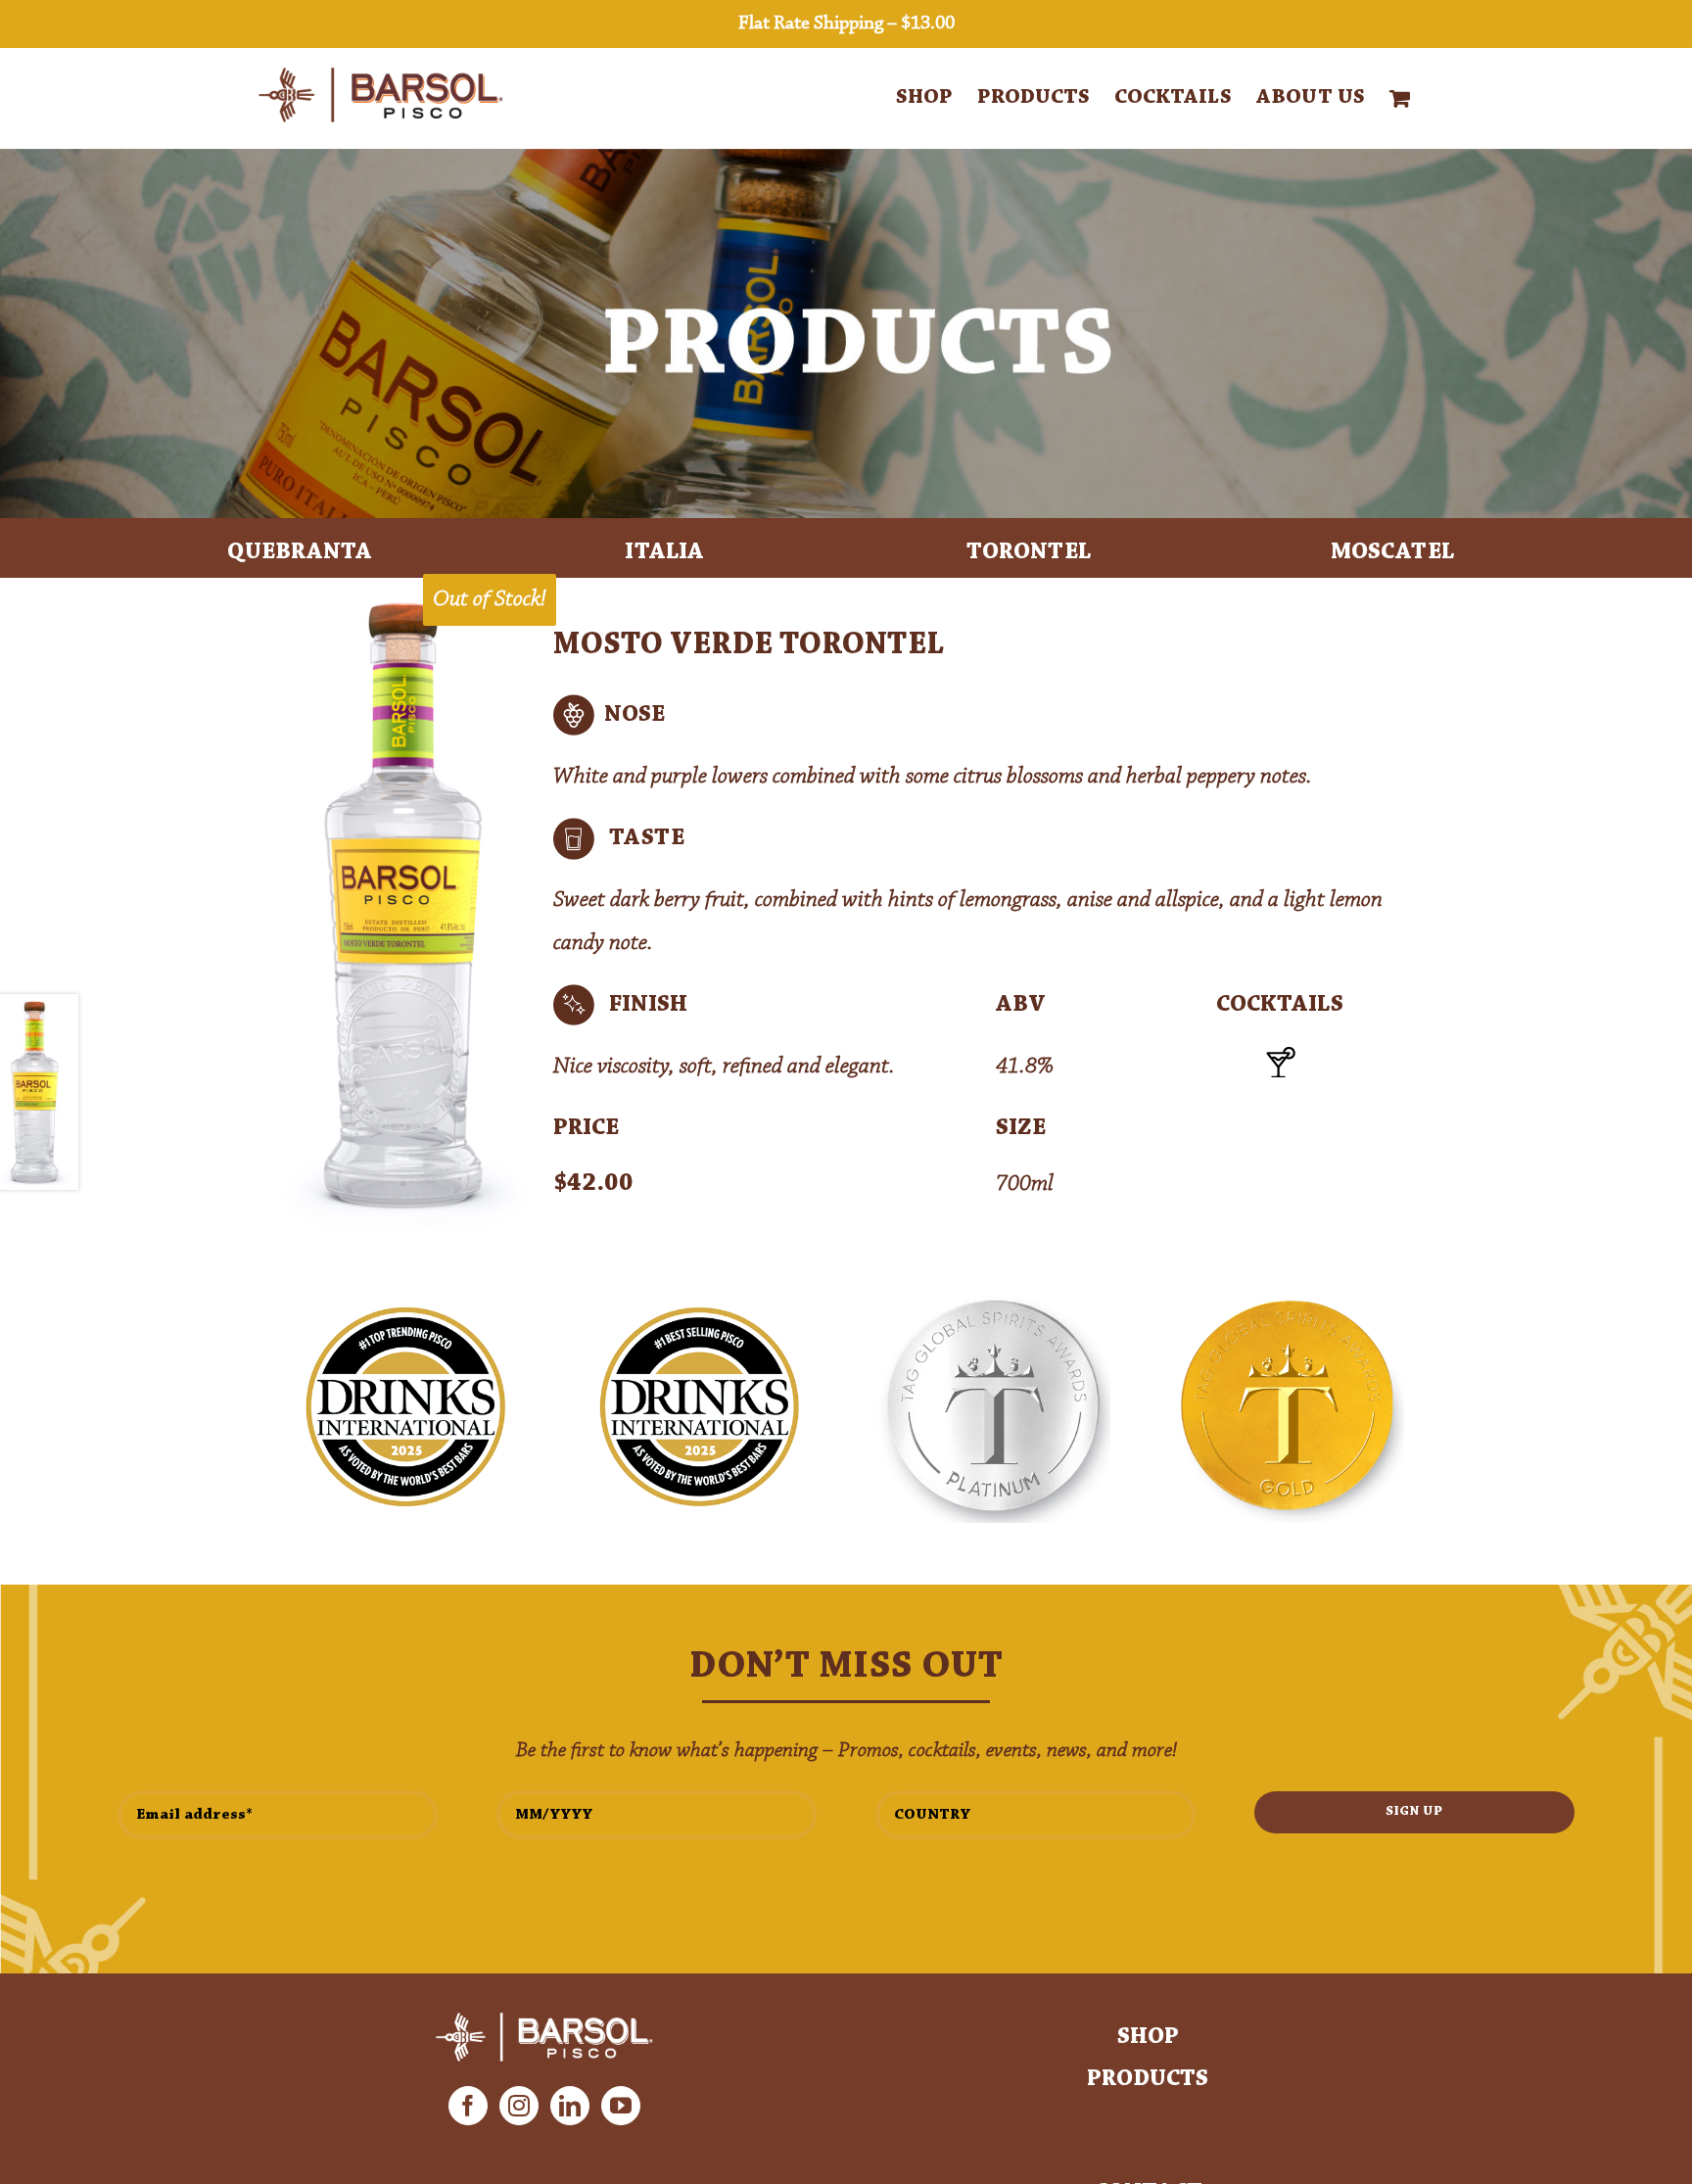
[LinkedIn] (570, 2106)
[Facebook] (468, 2106)
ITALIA (664, 552)
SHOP (1148, 2037)
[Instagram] (519, 2106)
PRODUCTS (1148, 2079)
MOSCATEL (1392, 552)
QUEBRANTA (300, 552)
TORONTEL (1029, 552)
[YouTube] (621, 2106)
